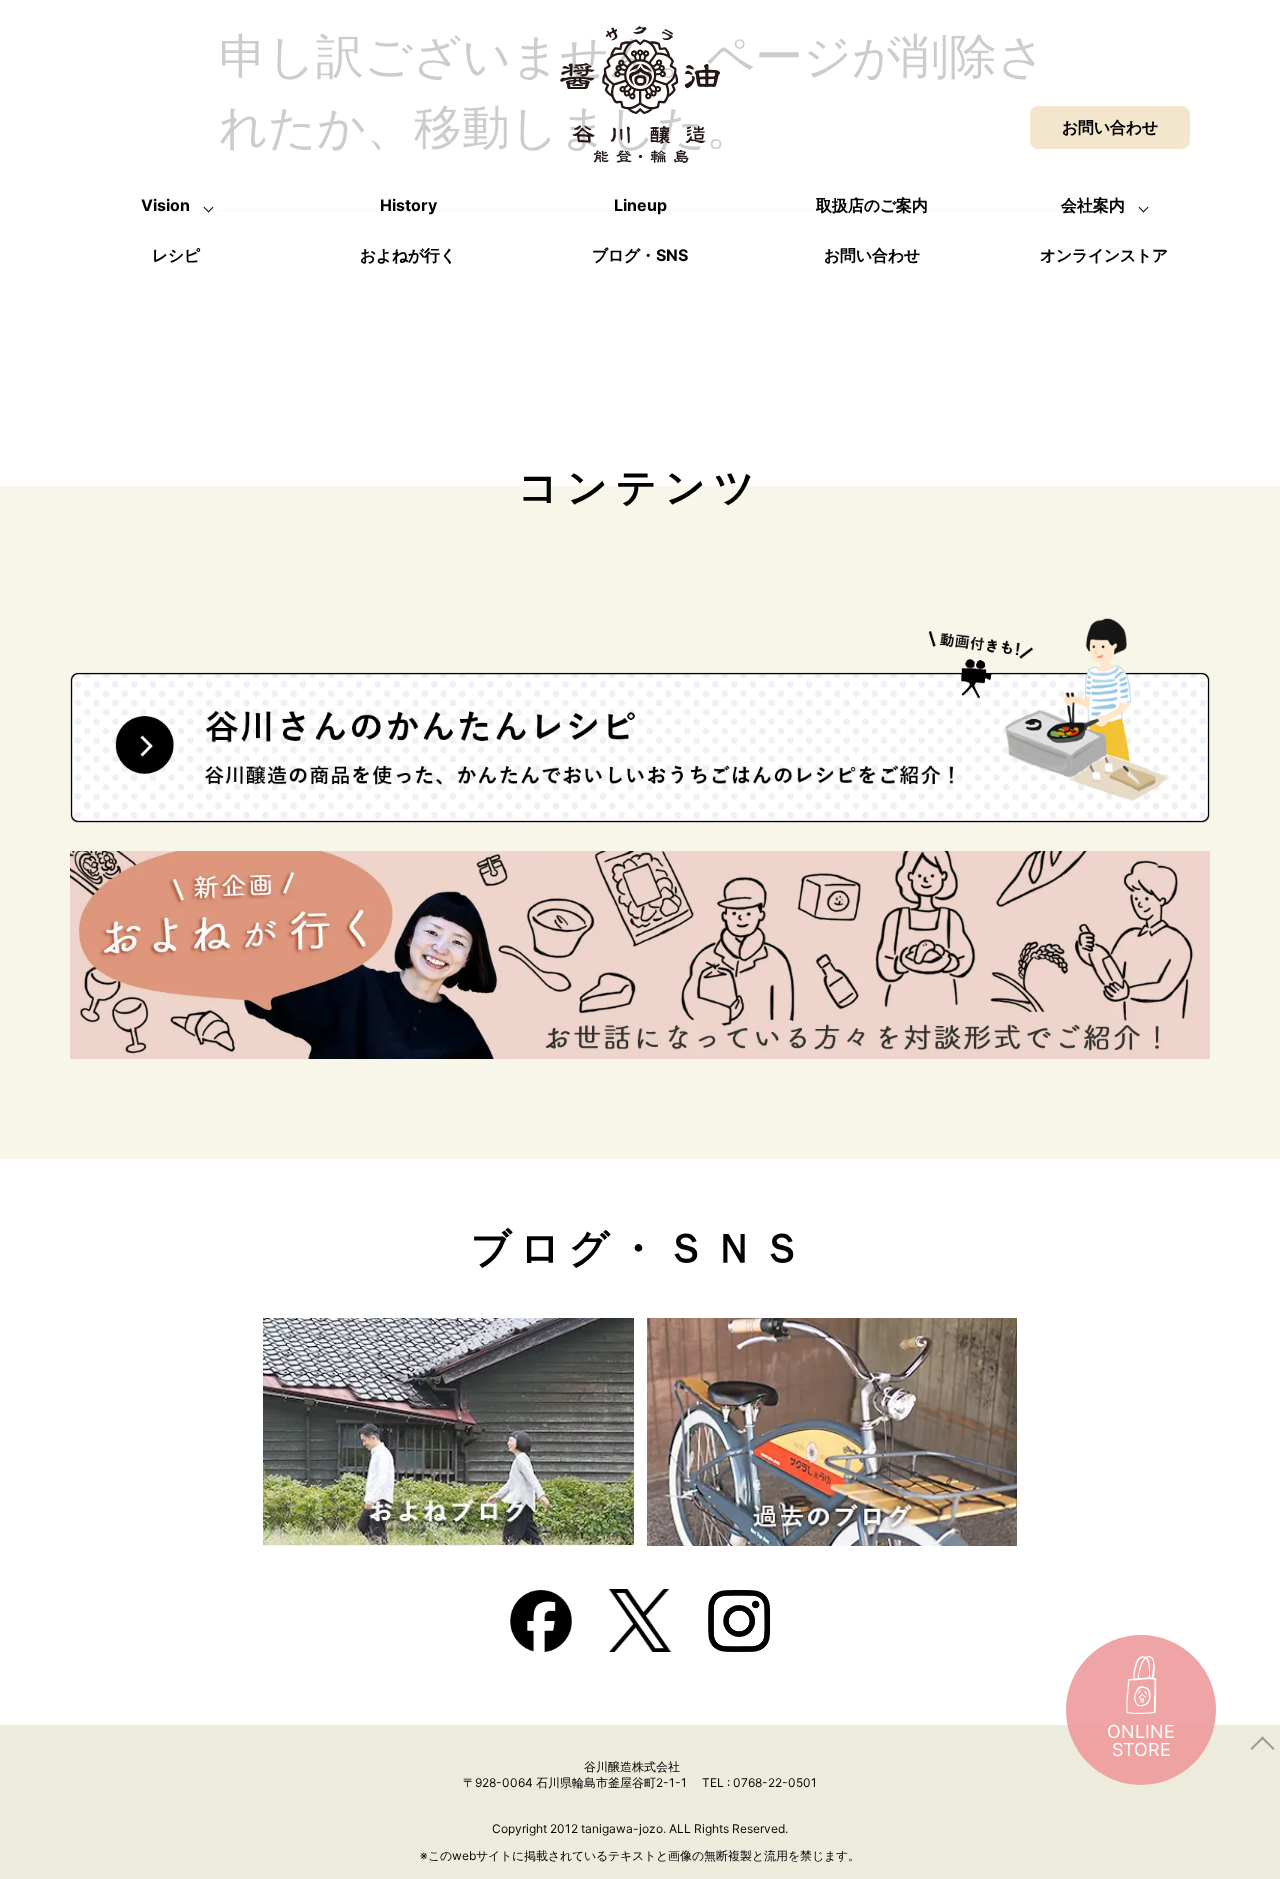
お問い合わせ (872, 255)
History (408, 205)
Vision (165, 205)
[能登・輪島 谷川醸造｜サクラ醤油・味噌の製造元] (639, 146)
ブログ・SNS (640, 255)
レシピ (176, 255)
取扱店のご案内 (872, 205)
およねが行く (408, 255)
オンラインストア (1104, 255)
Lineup (640, 205)
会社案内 (1093, 205)
